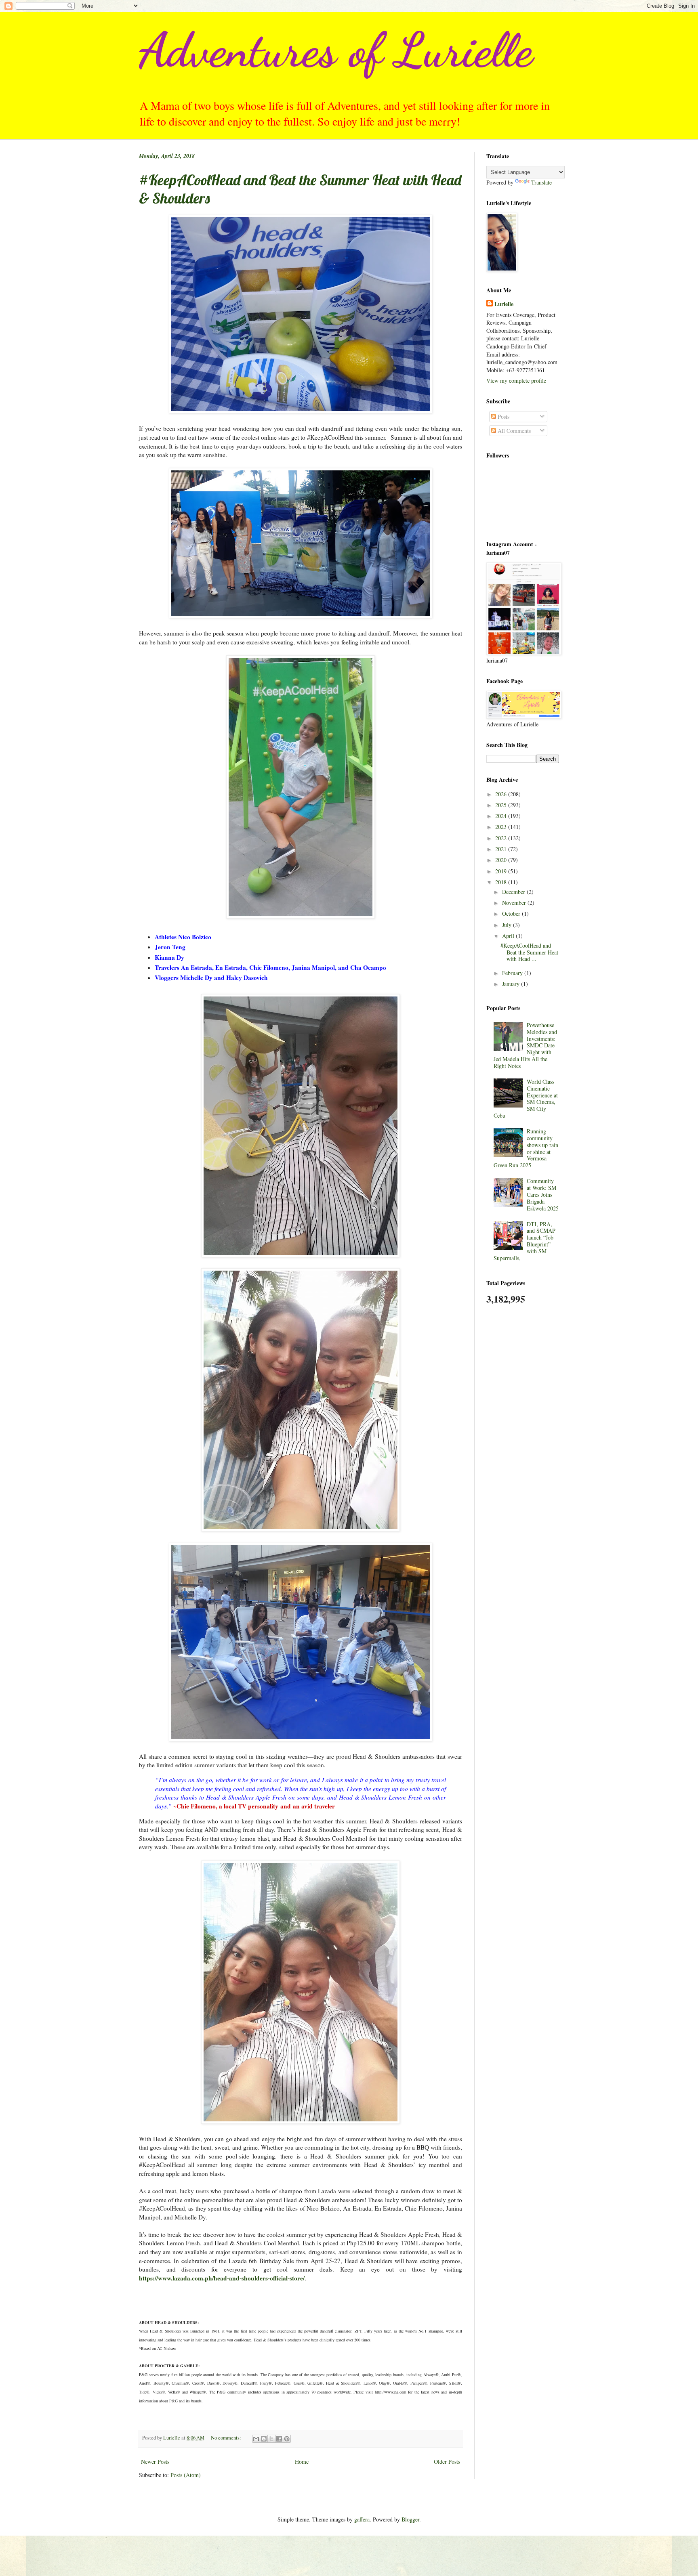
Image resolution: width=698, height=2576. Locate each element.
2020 (502, 860)
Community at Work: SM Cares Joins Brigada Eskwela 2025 (543, 1194)
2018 (502, 882)
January (512, 984)
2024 (502, 816)
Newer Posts (155, 2462)
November (515, 903)
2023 (502, 827)
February (513, 973)
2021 (502, 849)
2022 (502, 838)
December (514, 892)
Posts (503, 416)
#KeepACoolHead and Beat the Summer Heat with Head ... (529, 952)
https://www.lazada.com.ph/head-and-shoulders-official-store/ (222, 2278)
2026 (502, 794)
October (512, 914)
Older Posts (447, 2462)
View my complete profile (516, 381)
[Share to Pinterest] (287, 2439)
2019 (502, 871)
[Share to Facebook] (279, 2439)
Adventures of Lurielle (336, 50)
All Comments (513, 431)
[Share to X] (271, 2439)
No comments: (227, 2438)
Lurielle (504, 304)
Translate (541, 182)
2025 (502, 805)
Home (302, 2462)
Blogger (410, 2519)
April (509, 936)
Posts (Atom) (186, 2475)
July (508, 925)
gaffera (362, 2519)
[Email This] (256, 2439)
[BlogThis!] (264, 2439)
